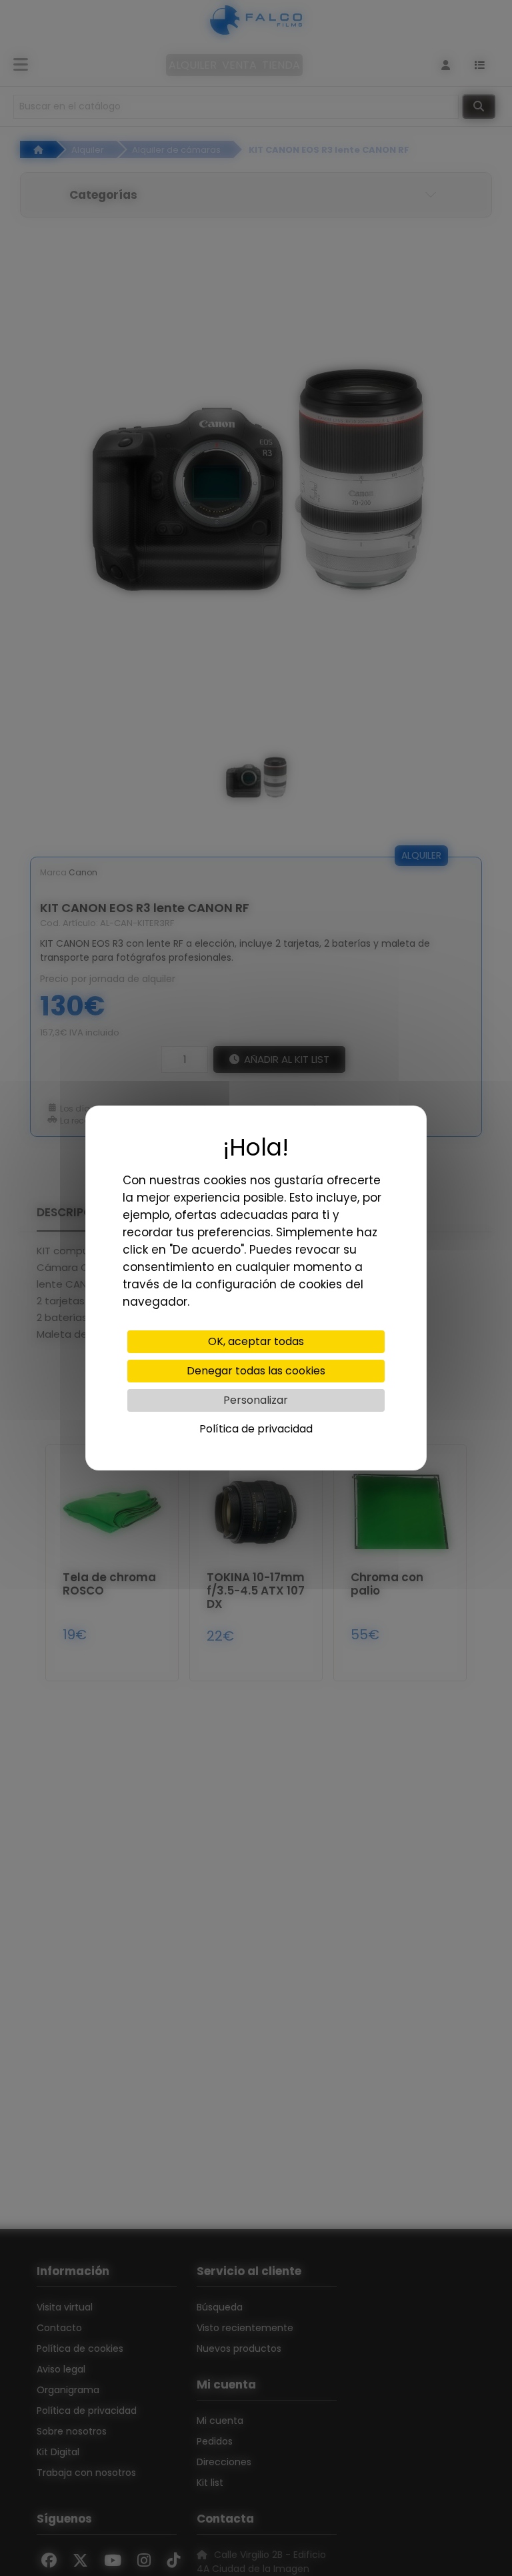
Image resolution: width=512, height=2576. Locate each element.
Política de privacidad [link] (256, 1429)
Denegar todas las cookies (256, 1371)
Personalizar (256, 1400)
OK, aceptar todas (256, 1341)
